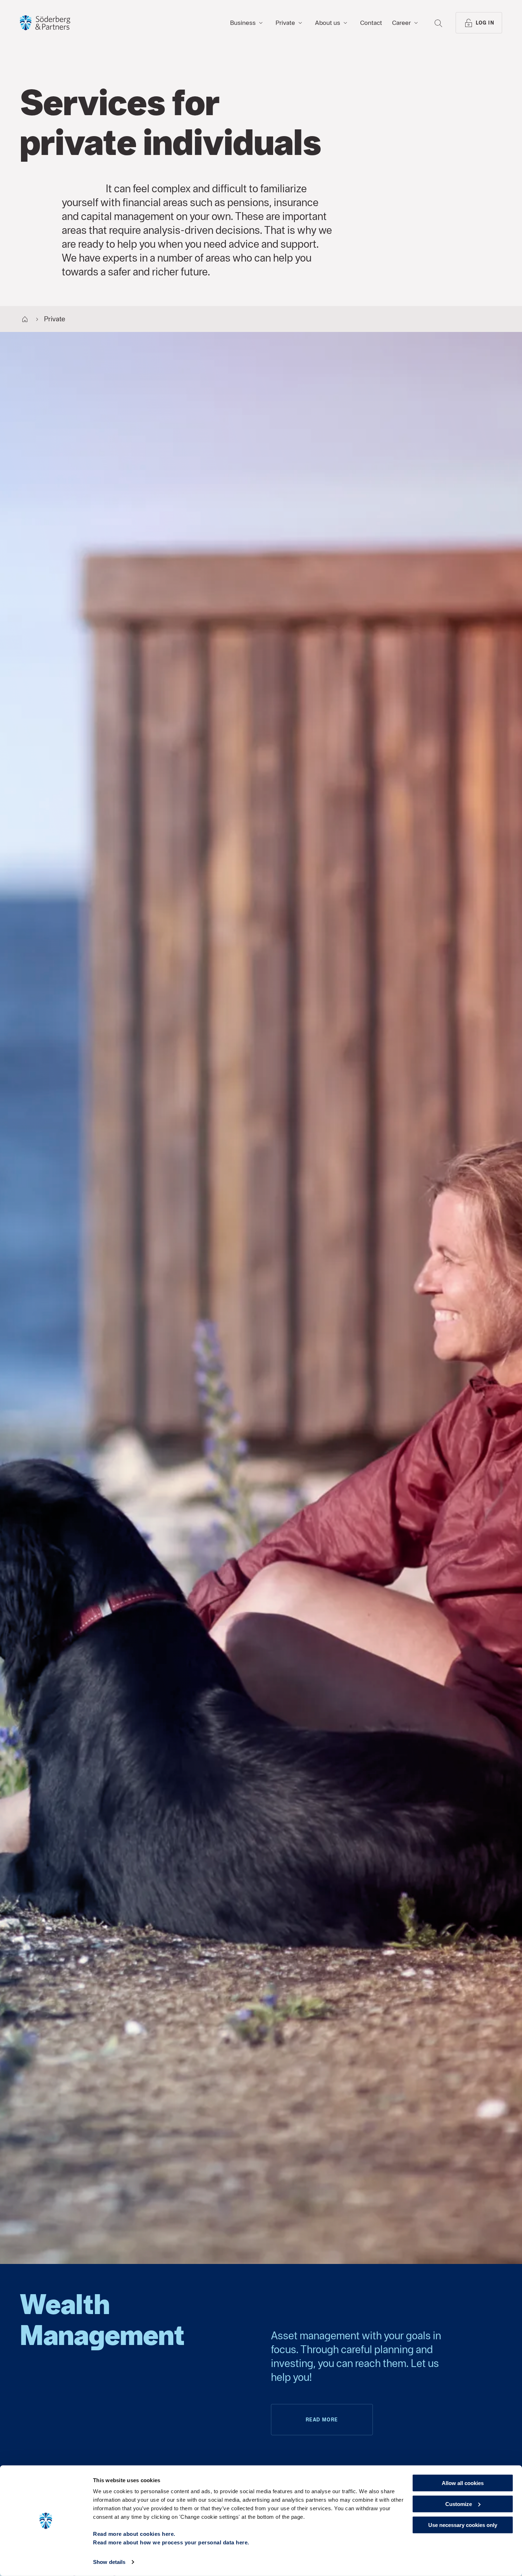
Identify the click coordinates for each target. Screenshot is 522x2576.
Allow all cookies (463, 2483)
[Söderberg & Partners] (45, 23)
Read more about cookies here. (134, 2534)
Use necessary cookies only (463, 2525)
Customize (459, 2504)
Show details (109, 2562)
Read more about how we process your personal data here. (171, 2542)
